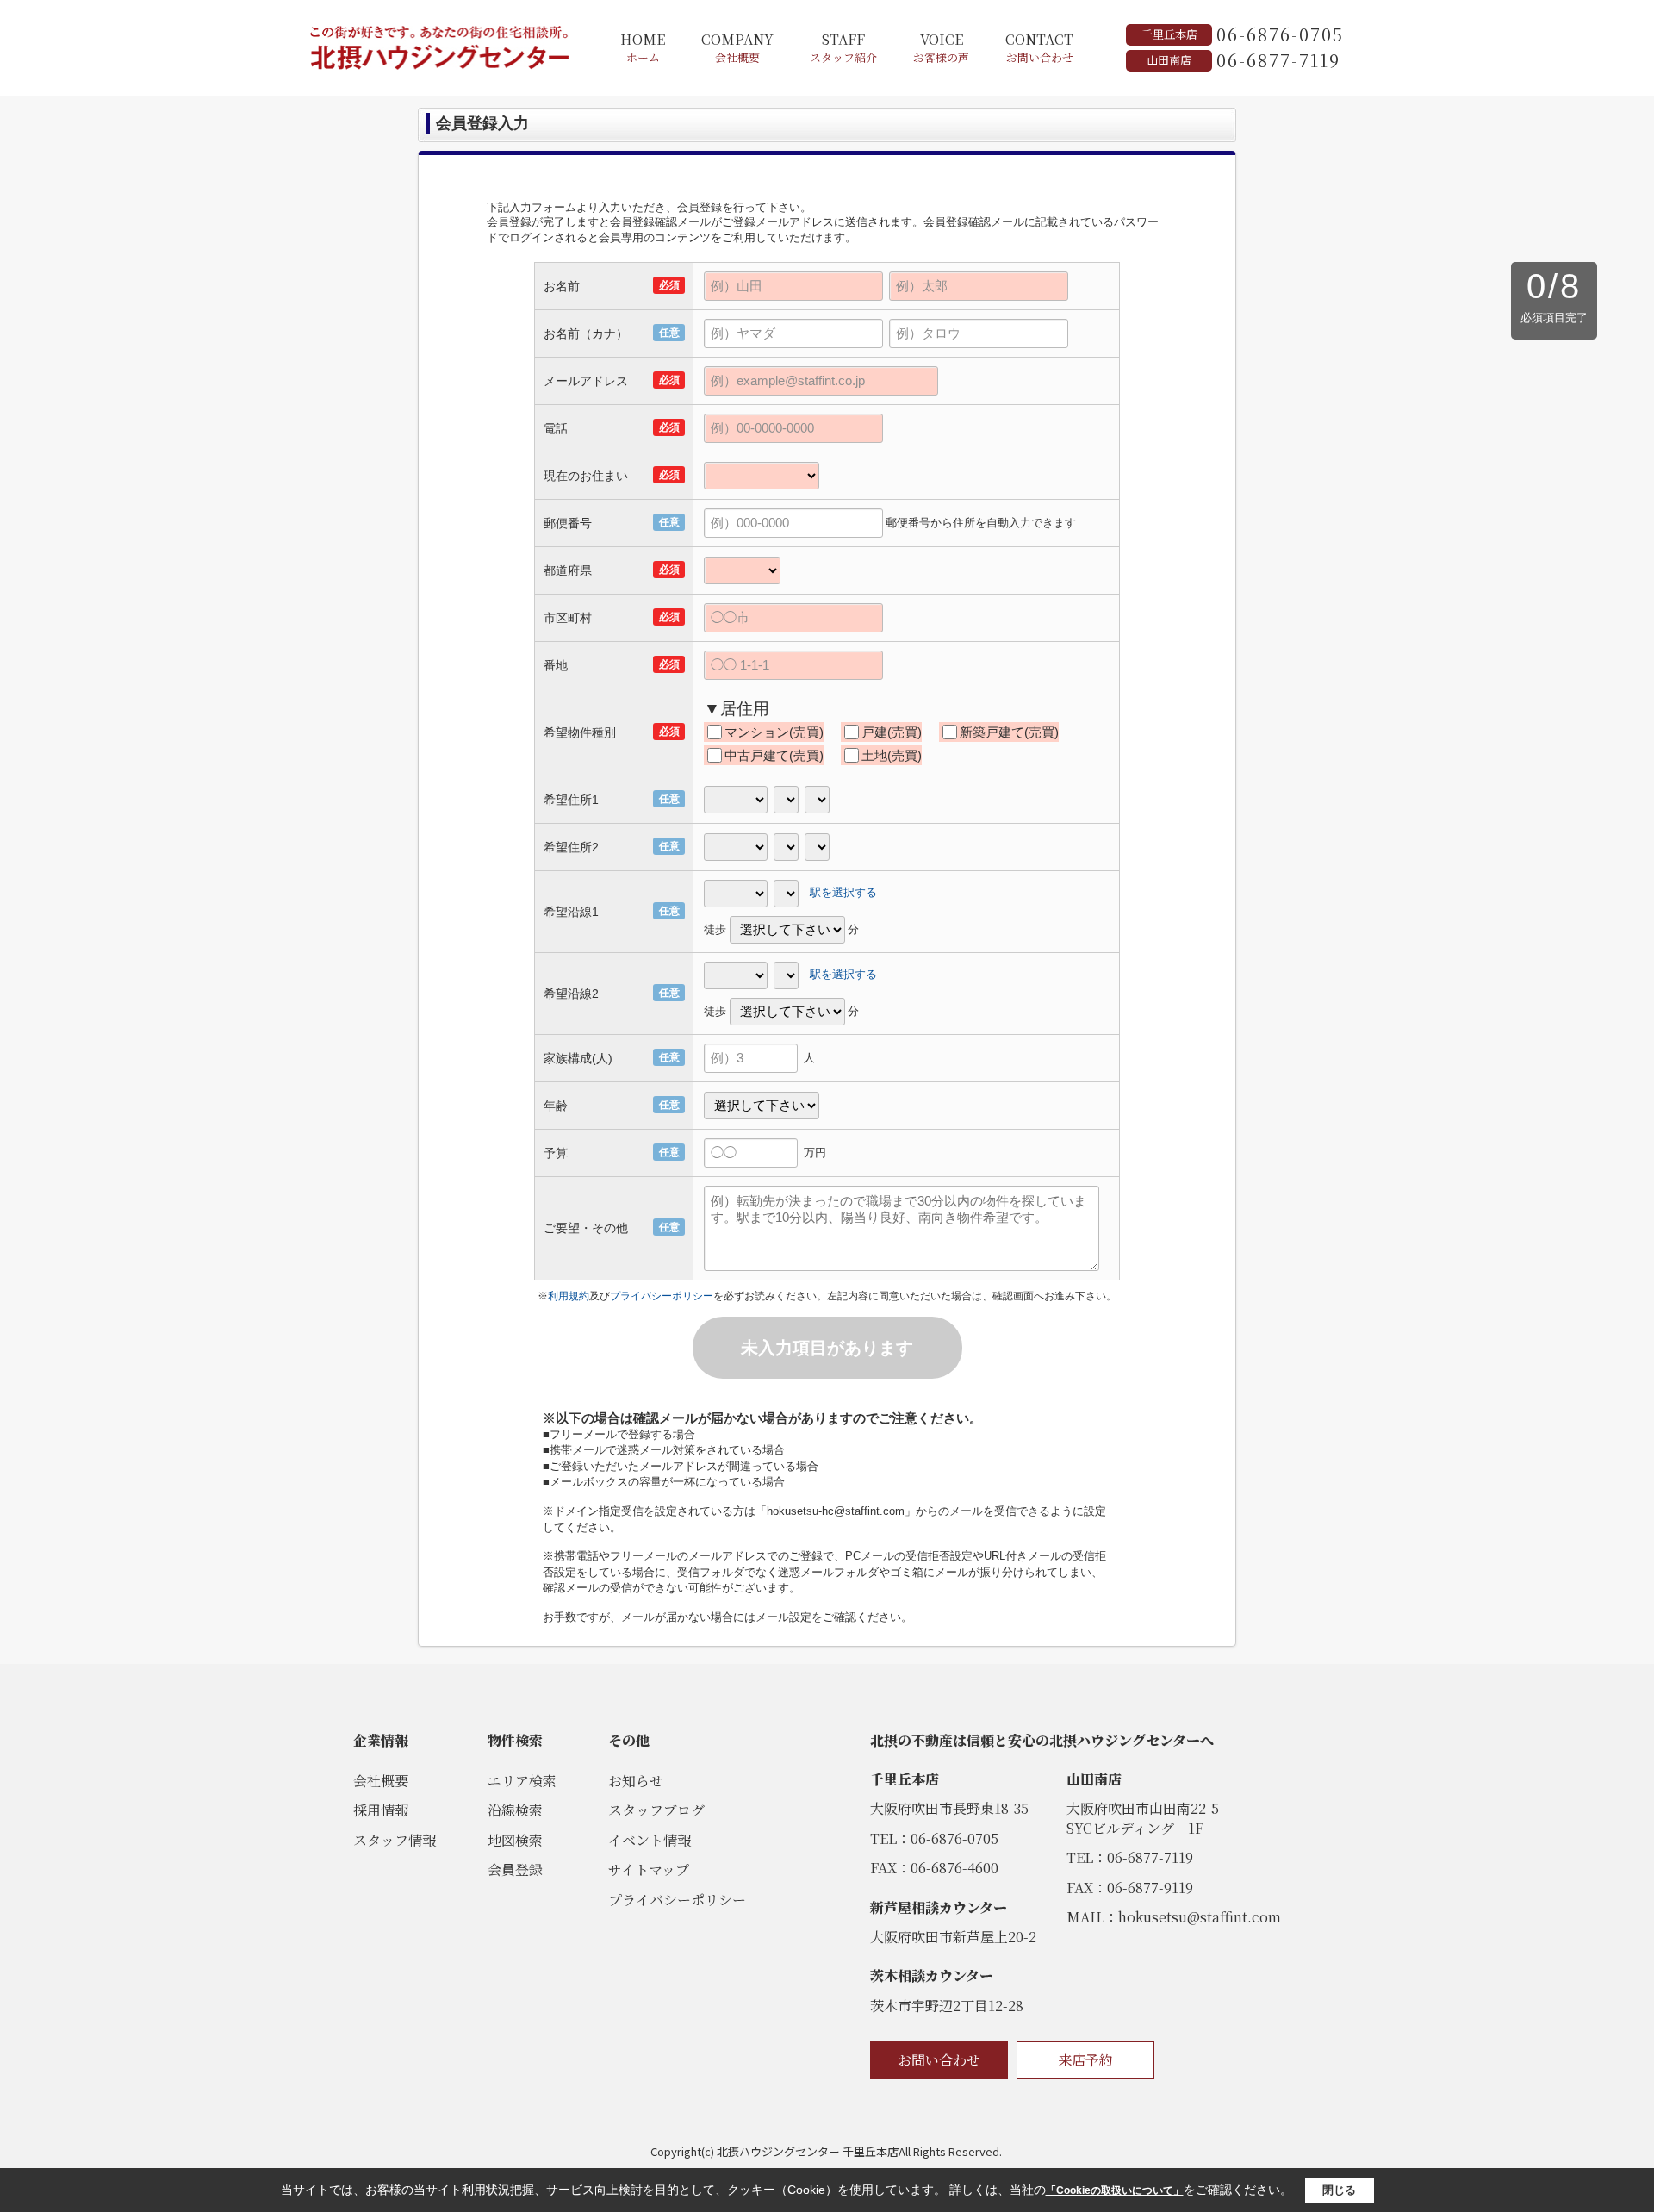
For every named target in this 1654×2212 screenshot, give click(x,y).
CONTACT (1039, 47)
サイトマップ (649, 1869)
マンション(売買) (774, 732)
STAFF (843, 47)
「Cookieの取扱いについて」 (1115, 2190)
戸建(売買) (892, 732)
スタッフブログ (656, 1810)
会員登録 (515, 1869)
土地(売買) (892, 755)
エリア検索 (522, 1781)
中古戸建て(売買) (774, 755)
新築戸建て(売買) (1009, 732)
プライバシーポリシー (662, 1296)
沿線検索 (515, 1810)
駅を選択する (843, 892)
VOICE (941, 47)
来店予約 (1085, 2060)
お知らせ (636, 1781)
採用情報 (381, 1810)
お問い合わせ (939, 2060)
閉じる (1339, 2190)
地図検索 (515, 1840)
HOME (643, 47)
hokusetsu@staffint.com (1200, 1917)
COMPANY (737, 47)
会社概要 (381, 1781)
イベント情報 (650, 1840)
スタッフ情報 (395, 1840)
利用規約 (569, 1296)
